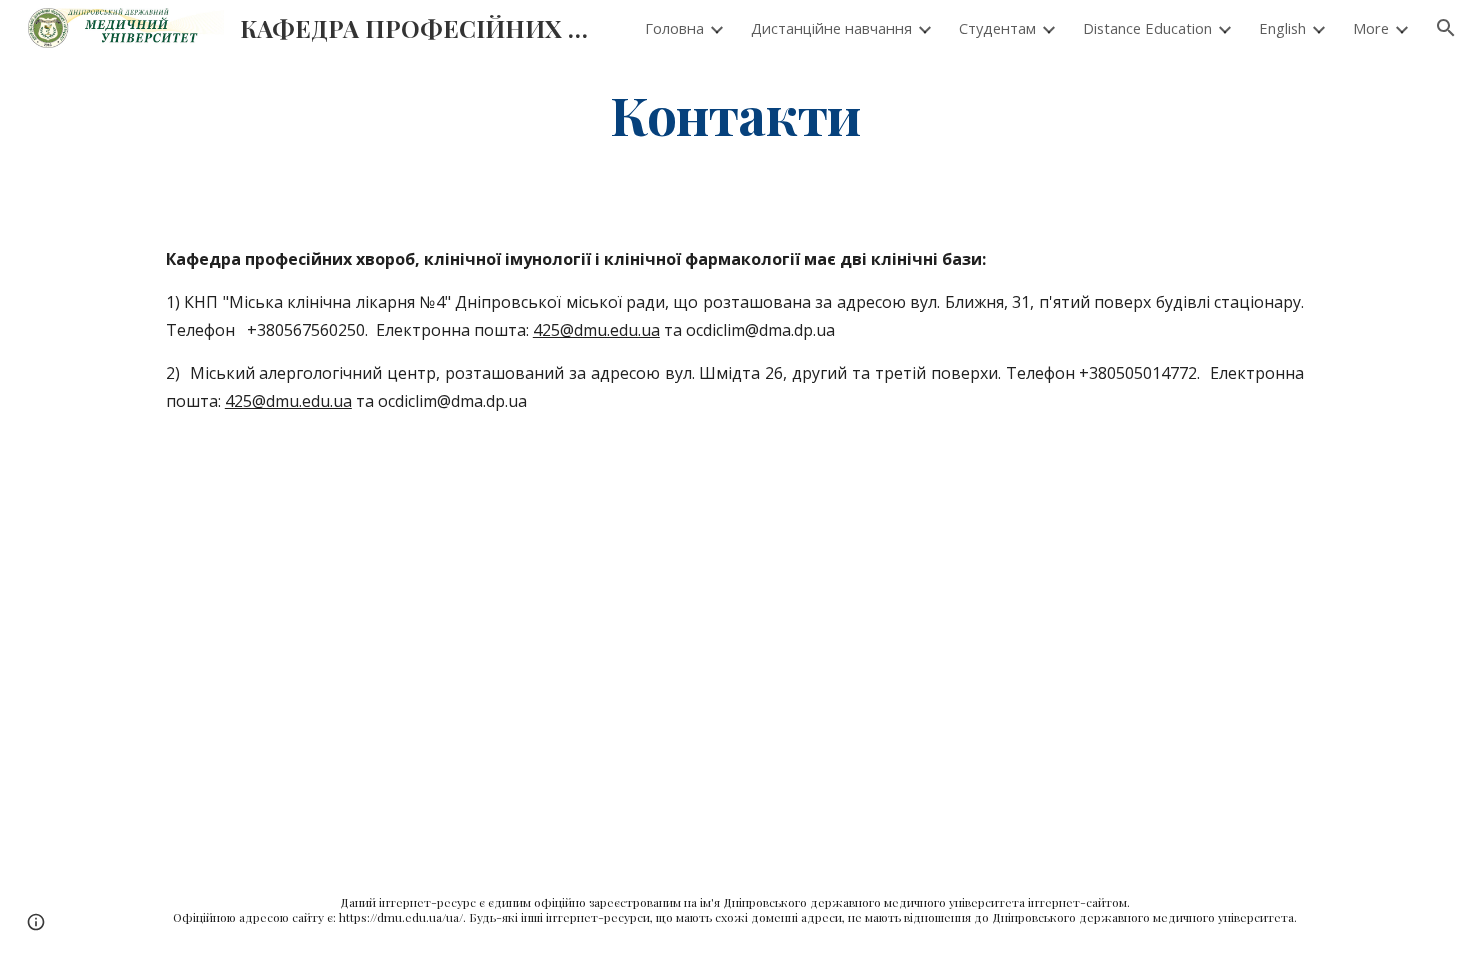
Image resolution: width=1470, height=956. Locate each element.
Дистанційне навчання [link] (831, 28)
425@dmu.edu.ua (596, 330)
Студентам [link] (997, 28)
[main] (735, 113)
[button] (1446, 28)
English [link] (1282, 28)
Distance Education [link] (1147, 28)
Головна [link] (674, 28)
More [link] (1371, 28)
